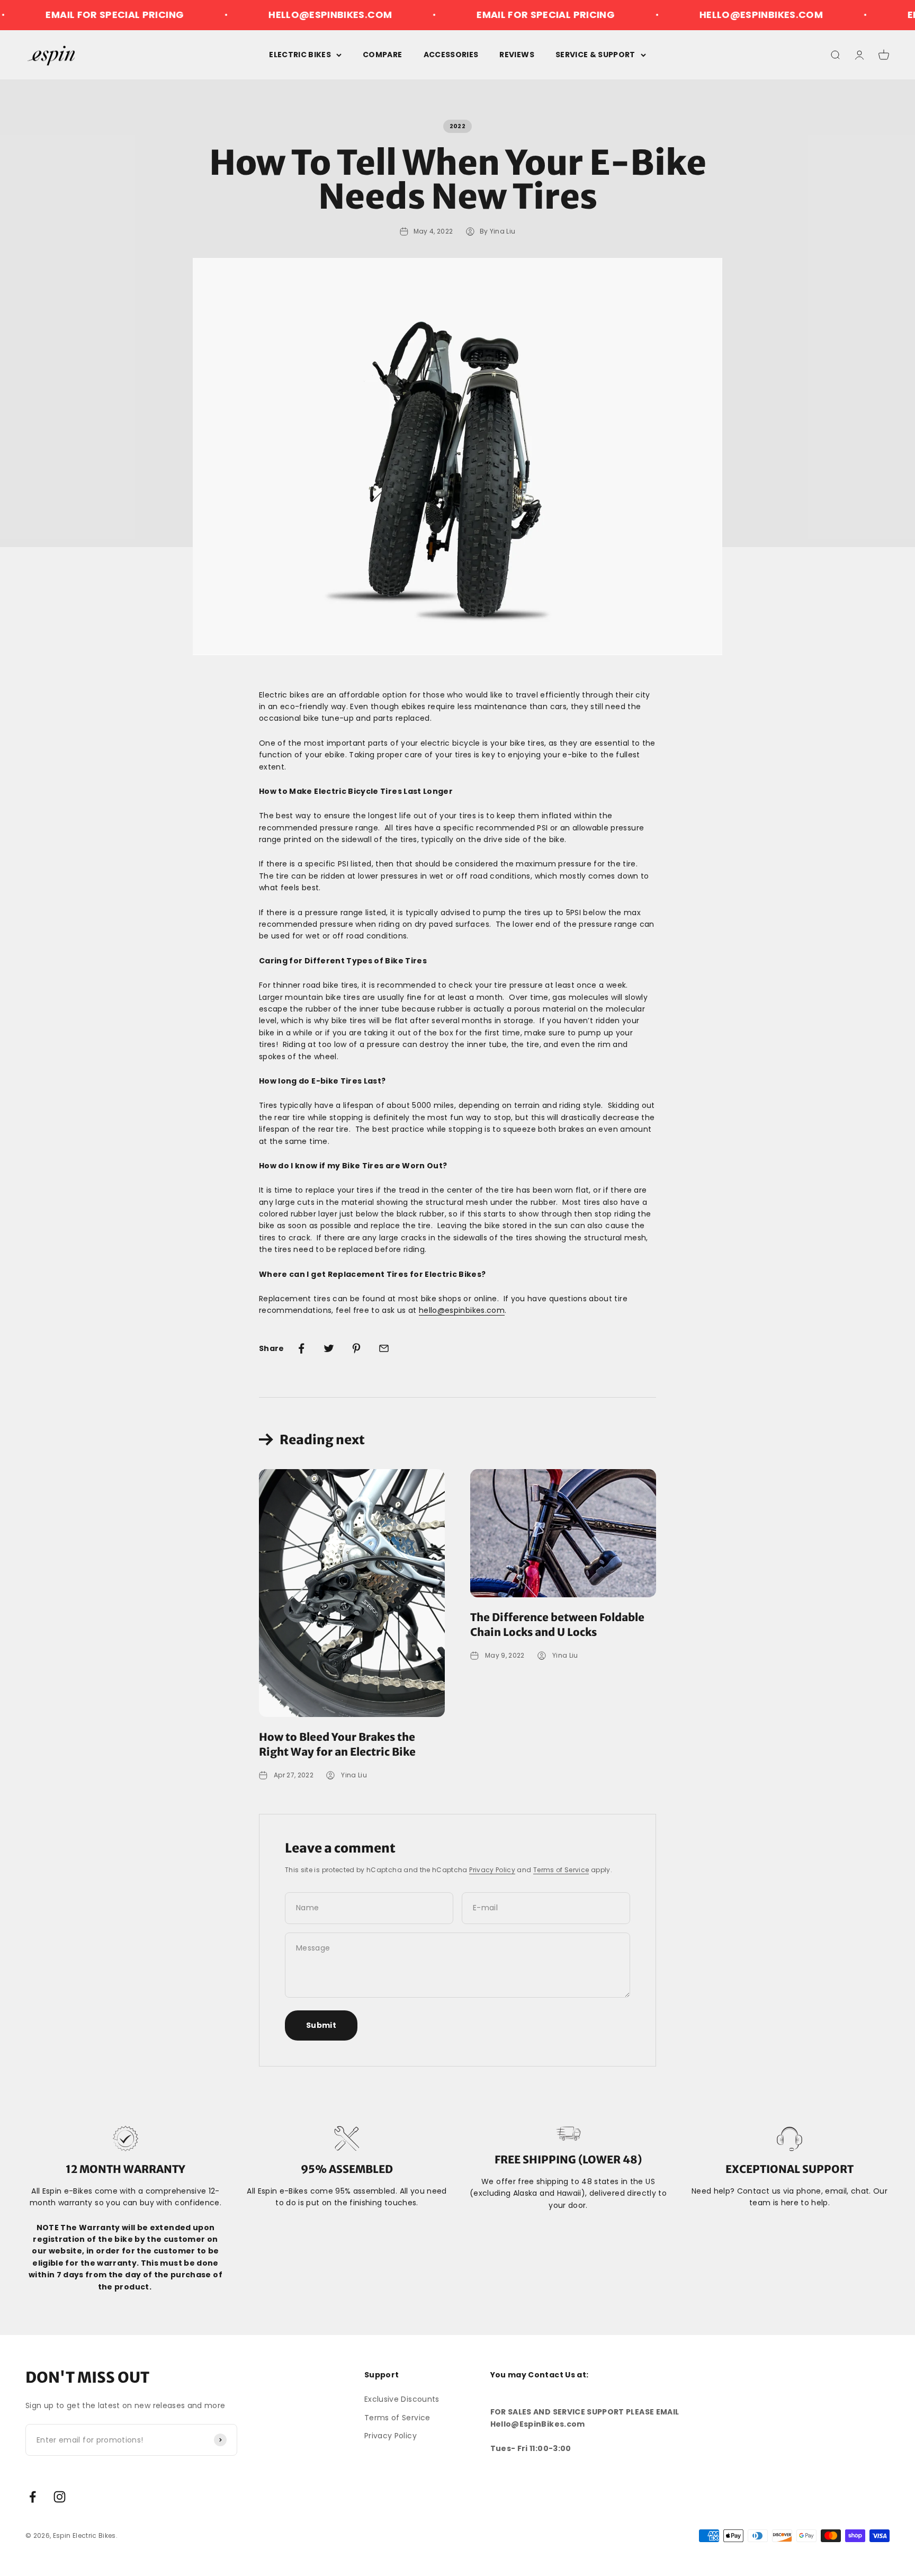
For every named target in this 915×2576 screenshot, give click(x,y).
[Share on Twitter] (329, 1348)
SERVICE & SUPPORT (595, 55)
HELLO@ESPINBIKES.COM (276, 15)
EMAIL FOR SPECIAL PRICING (491, 15)
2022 (457, 126)
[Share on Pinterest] (356, 1348)
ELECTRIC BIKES (300, 55)
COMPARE (382, 55)
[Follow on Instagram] (60, 2497)
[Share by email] (384, 1348)
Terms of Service (561, 1870)
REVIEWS (517, 55)
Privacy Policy (492, 1870)
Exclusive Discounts (402, 2399)
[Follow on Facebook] (33, 2497)
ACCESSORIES (451, 55)
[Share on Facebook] (301, 1348)
